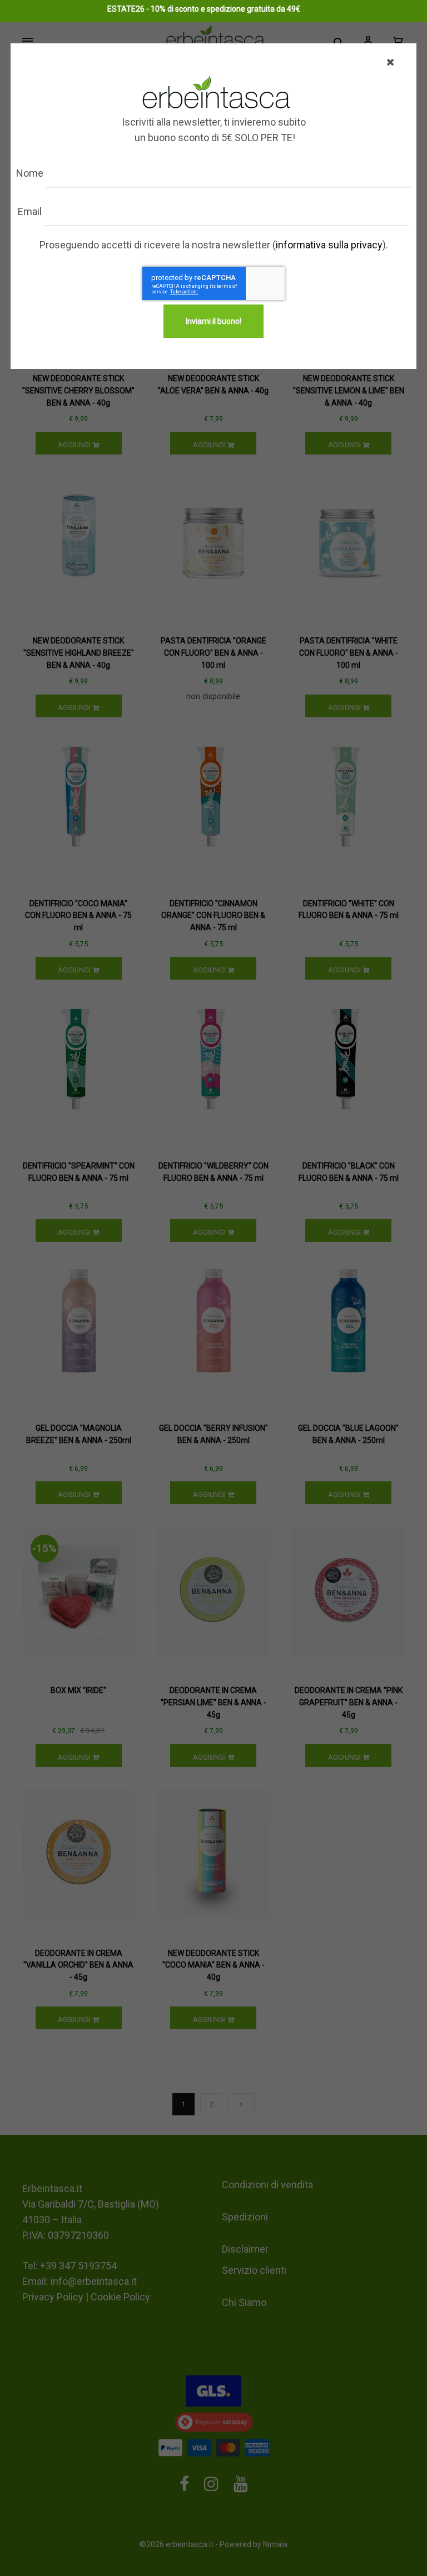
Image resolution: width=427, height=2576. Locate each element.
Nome (30, 173)
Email (30, 211)
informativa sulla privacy (329, 245)
